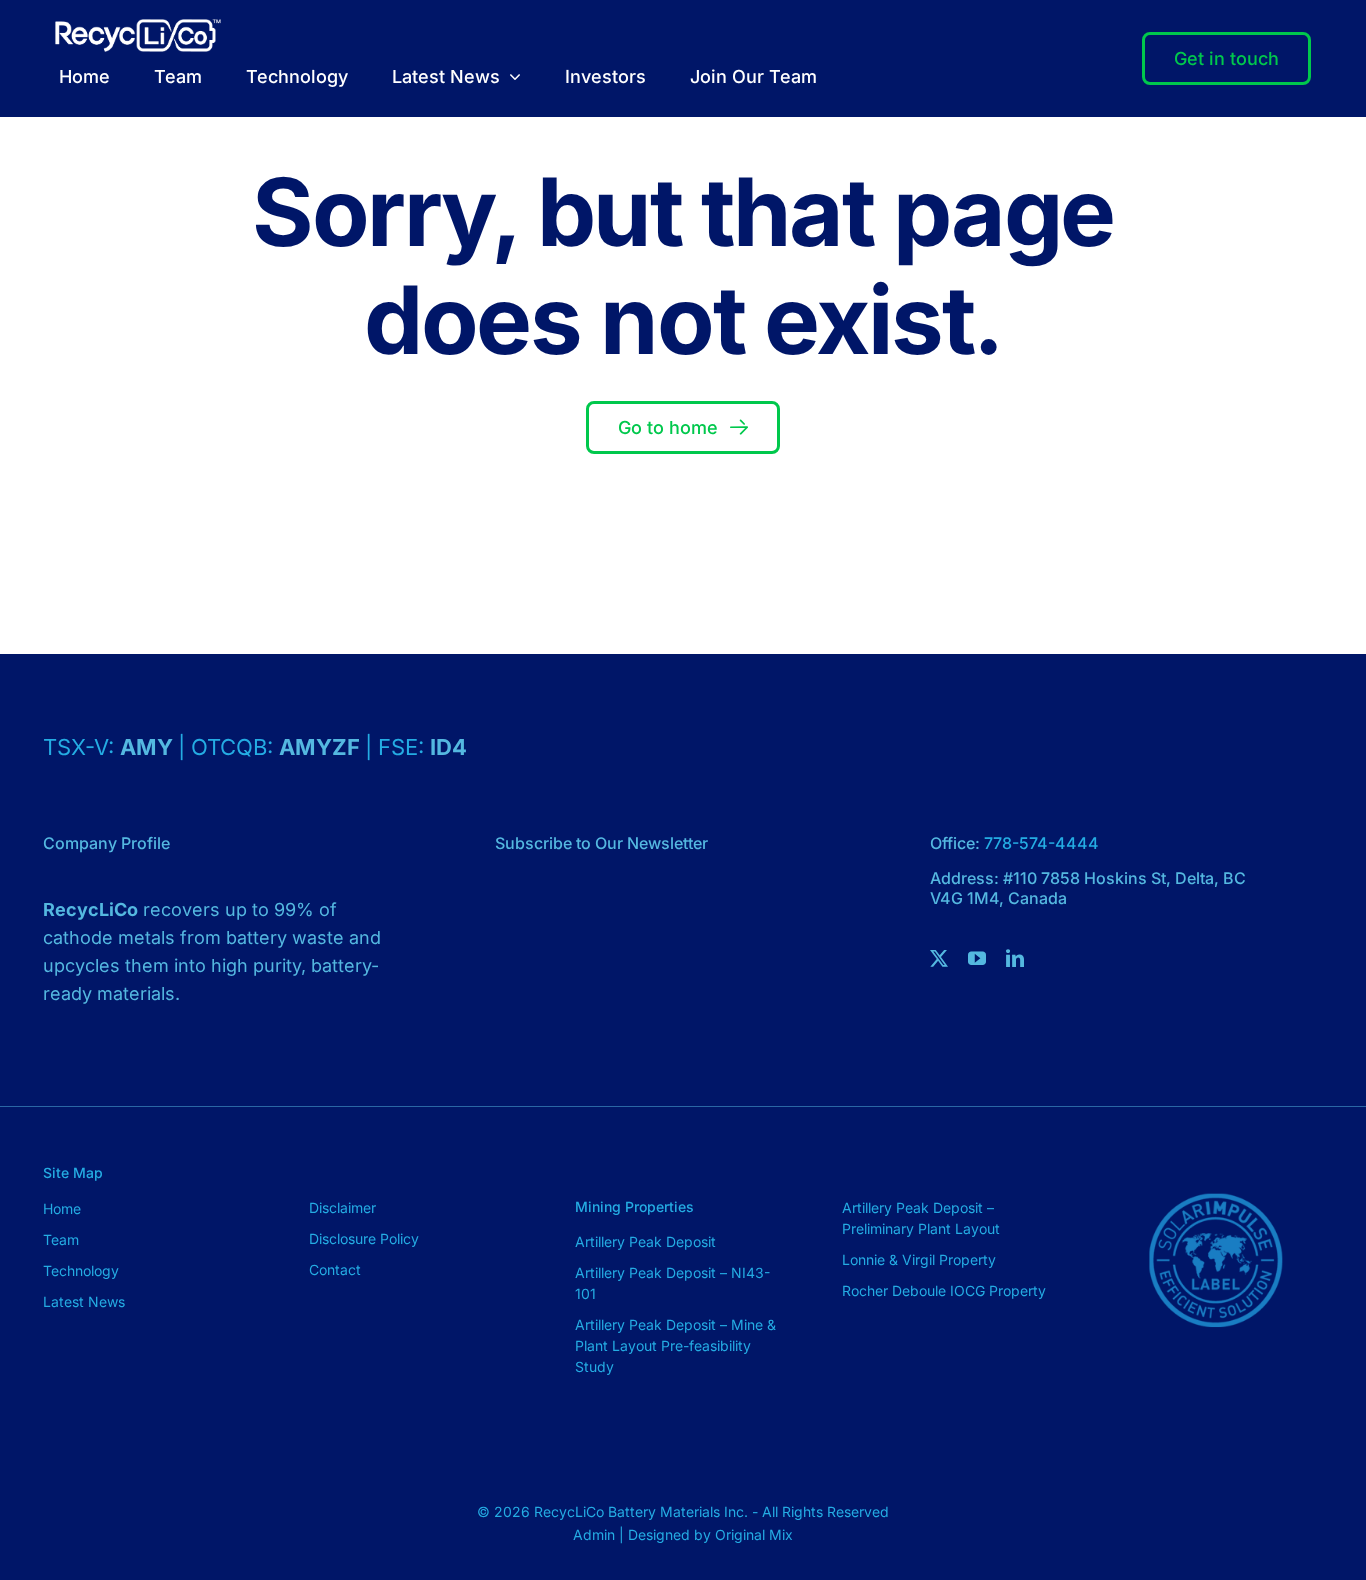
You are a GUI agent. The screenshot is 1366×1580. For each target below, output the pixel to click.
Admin (596, 1534)
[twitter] (939, 958)
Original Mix (754, 1534)
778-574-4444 (1041, 843)
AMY (149, 747)
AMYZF (322, 747)
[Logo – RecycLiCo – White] (138, 27)
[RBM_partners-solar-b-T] (1215, 1160)
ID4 (448, 747)
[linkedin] (1015, 958)
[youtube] (977, 958)
